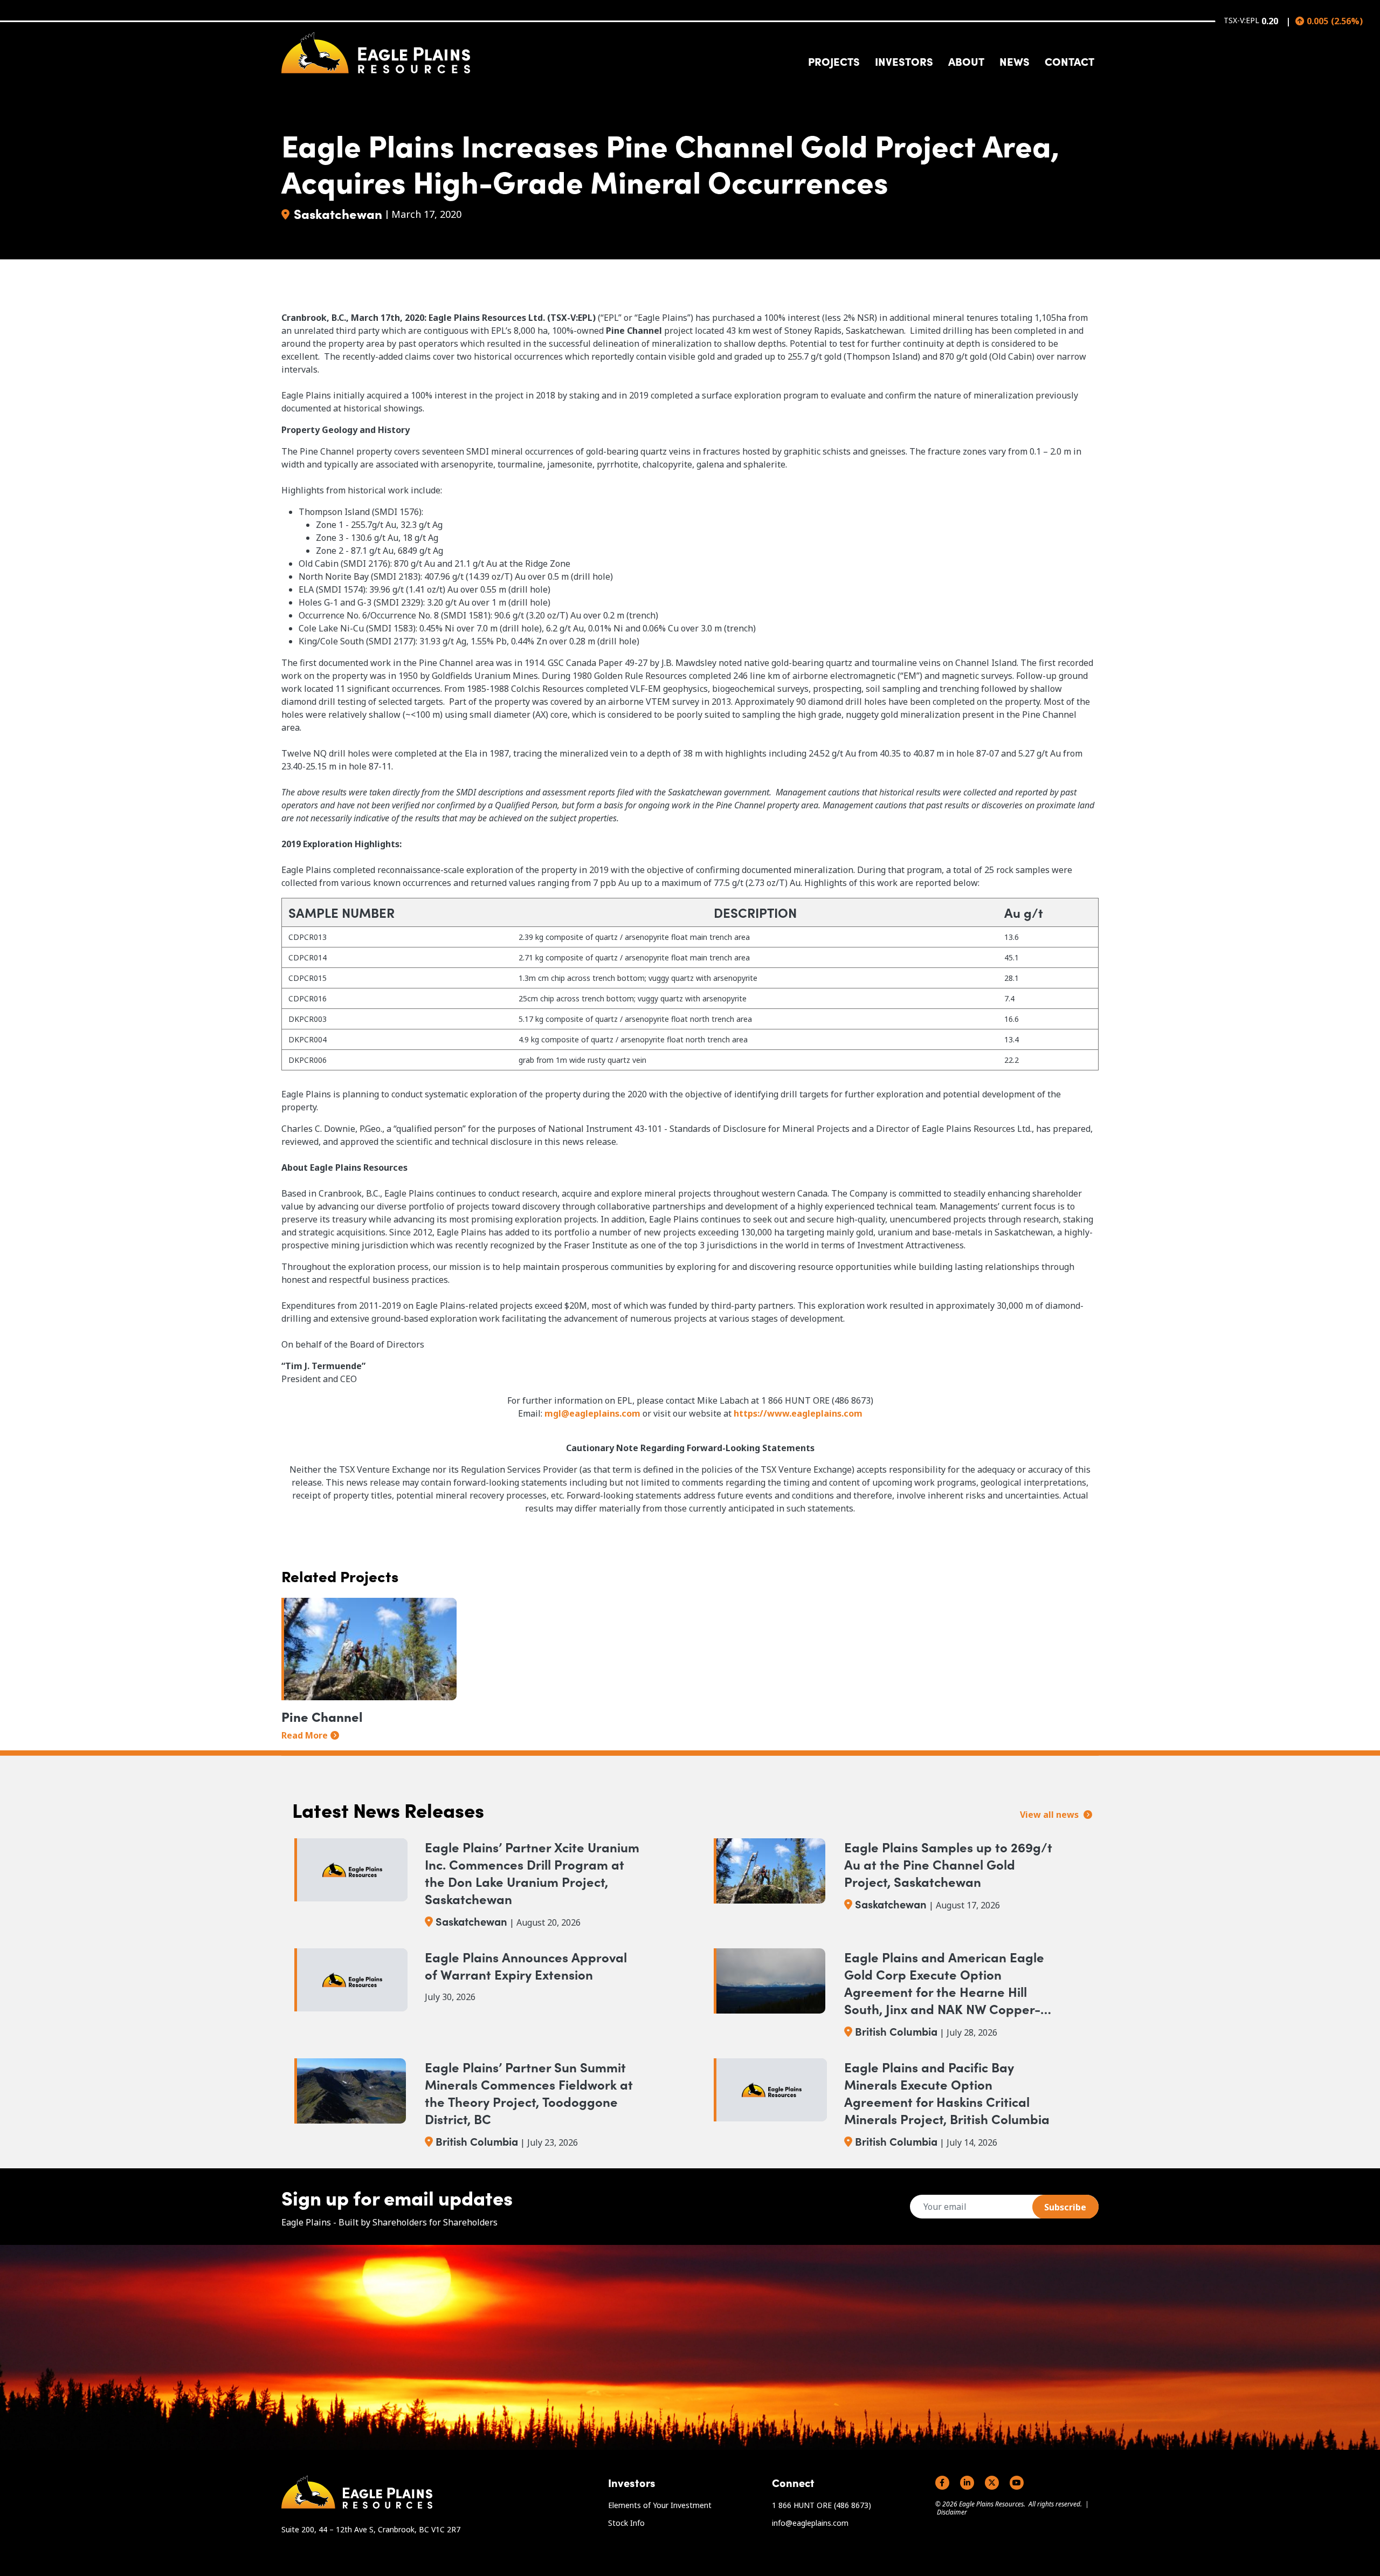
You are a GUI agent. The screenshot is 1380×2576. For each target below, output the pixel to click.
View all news (1050, 1815)
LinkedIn (967, 2483)
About (966, 61)
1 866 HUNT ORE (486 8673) (822, 2505)
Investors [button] (904, 61)
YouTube (1017, 2483)
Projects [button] (834, 61)
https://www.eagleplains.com (798, 1413)
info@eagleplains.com (810, 2523)
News (1015, 61)
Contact (1069, 61)
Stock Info (626, 2523)
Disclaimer (952, 2512)
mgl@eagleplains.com (592, 1413)
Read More (305, 1735)
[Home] (376, 53)
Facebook (942, 2483)
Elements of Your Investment (660, 2505)
